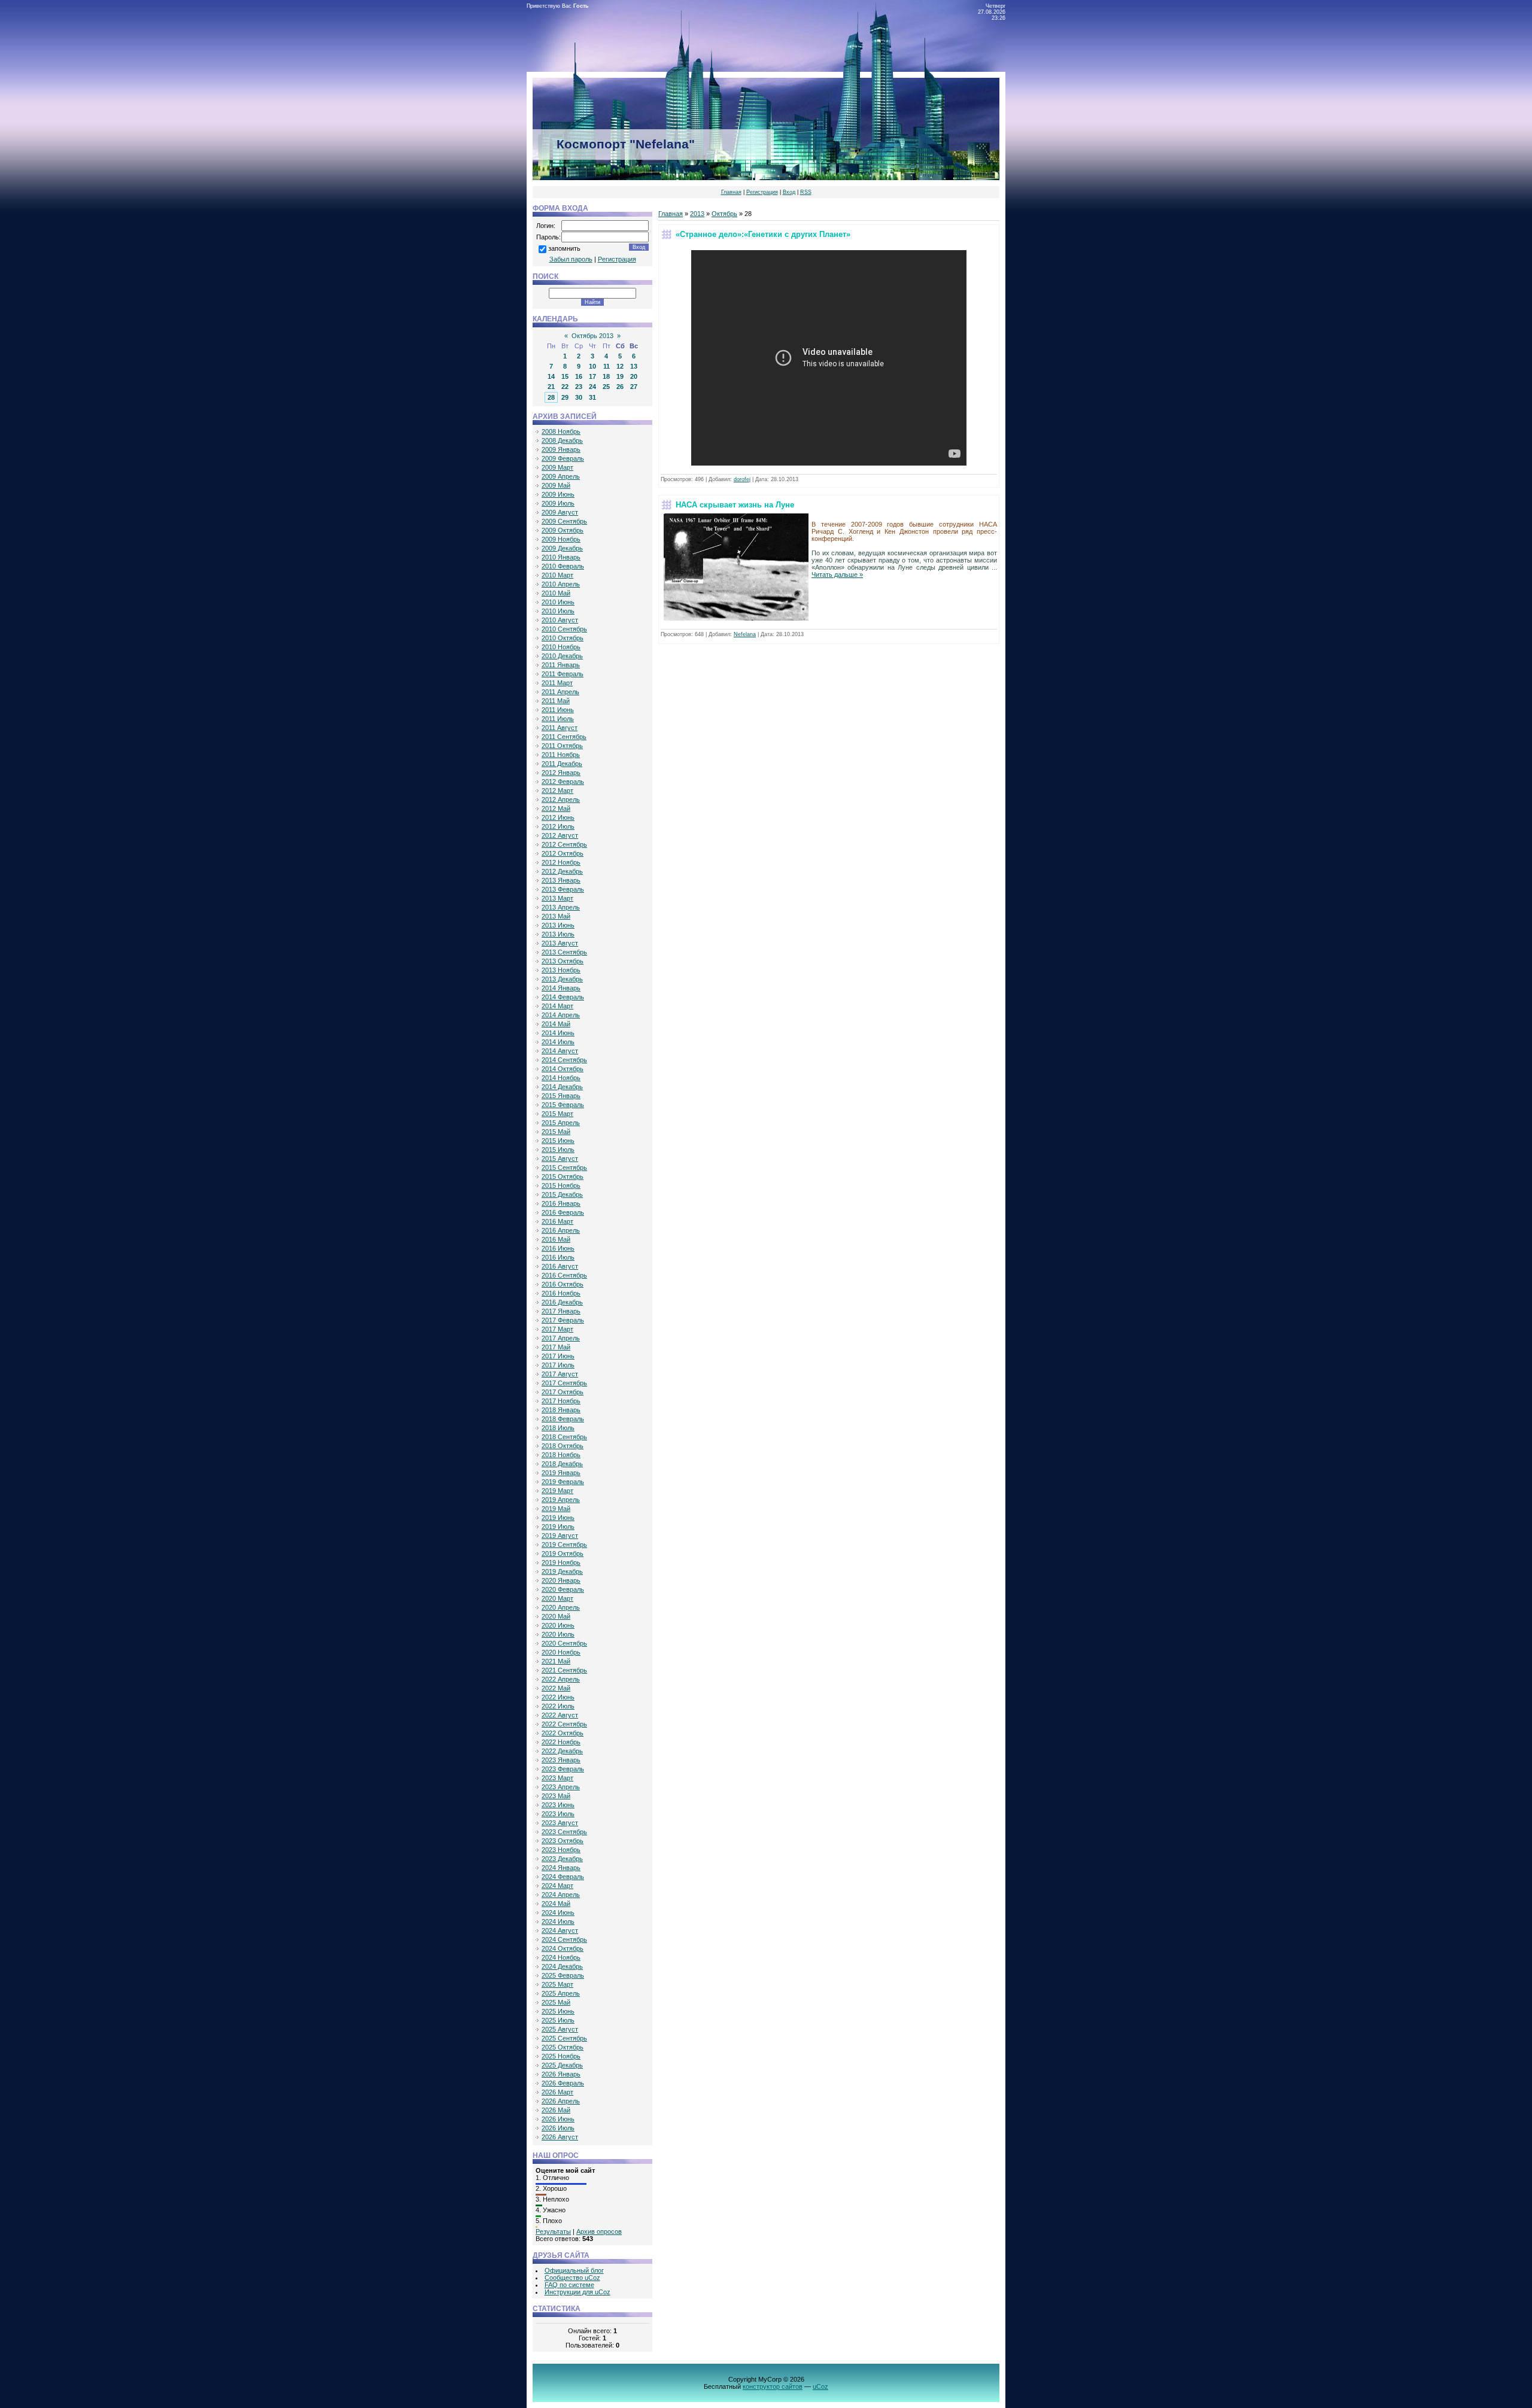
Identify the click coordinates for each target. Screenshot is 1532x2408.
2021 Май (556, 1661)
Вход (789, 192)
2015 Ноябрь (561, 1185)
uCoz (820, 2386)
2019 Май (556, 1509)
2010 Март (557, 575)
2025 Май (556, 2002)
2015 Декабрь (562, 1194)
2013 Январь (561, 880)
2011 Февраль (563, 674)
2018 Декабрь (562, 1464)
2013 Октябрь (563, 961)
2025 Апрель (561, 1993)
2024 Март (557, 1886)
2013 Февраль (563, 889)
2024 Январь (561, 1868)
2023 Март (557, 1778)
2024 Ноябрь (561, 1957)
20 (634, 376)
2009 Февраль (563, 458)
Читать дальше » (837, 574)
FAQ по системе (569, 2285)
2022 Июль (558, 1706)
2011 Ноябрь (561, 755)
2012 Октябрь (563, 853)
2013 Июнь (558, 925)
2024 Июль (558, 1921)
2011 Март (557, 683)
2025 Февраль (563, 1975)
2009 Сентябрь (564, 521)
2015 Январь (561, 1096)
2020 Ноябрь (561, 1652)
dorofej (742, 479)
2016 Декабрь (562, 1302)
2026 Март (557, 2092)
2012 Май (556, 808)
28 (551, 397)
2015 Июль (558, 1150)
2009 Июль (558, 503)
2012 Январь (561, 773)
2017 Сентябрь (564, 1383)
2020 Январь (561, 1580)
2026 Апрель (561, 2101)
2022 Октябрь (563, 1733)
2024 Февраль (563, 1877)
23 (579, 387)
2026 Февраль (563, 2083)
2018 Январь (561, 1410)
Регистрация (762, 192)
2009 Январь (561, 449)
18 (606, 376)
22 (565, 387)
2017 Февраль (563, 1320)
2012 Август (560, 835)
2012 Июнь (558, 817)
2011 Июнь (558, 710)
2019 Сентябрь (564, 1544)
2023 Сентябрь (564, 1832)
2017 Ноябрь (561, 1401)
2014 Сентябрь (564, 1060)
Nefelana (745, 634)
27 (634, 387)
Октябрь (724, 214)
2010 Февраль (563, 566)
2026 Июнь (558, 2119)
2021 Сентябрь (564, 1670)
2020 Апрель (561, 1607)
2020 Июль (558, 1634)
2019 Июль (558, 1527)
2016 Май (556, 1239)
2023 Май (556, 1796)
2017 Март (557, 1329)
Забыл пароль (571, 259)
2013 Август (560, 943)
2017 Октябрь (563, 1392)
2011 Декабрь (562, 764)
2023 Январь (561, 1760)
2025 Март (557, 1984)
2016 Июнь (558, 1248)
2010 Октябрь (563, 638)
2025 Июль (558, 2020)
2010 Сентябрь (564, 629)
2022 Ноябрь (561, 1742)
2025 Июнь (558, 2011)
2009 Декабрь (562, 548)
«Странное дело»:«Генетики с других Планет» (763, 234)
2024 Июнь (558, 1913)
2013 (697, 214)
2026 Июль (558, 2128)
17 (592, 376)
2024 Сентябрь (564, 1939)
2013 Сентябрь (564, 952)
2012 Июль (558, 826)
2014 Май (556, 1024)
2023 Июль (558, 1814)
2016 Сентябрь (564, 1275)
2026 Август (560, 2137)
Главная (731, 192)
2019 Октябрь (563, 1553)
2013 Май (556, 916)
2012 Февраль (563, 782)
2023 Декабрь (562, 1859)
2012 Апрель (561, 799)
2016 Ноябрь (561, 1293)
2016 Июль (558, 1257)
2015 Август (560, 1159)
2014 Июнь (558, 1033)
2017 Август (560, 1374)
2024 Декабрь (562, 1966)
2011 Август (560, 728)
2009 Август (560, 512)
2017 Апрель (561, 1338)
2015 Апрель (561, 1123)
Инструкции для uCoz (577, 2292)
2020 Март (557, 1598)
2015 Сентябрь (564, 1167)
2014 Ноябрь (561, 1078)
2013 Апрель (561, 907)
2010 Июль (558, 611)
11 (607, 366)
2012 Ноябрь (561, 862)
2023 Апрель (561, 1787)
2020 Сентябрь (564, 1643)
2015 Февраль (563, 1105)
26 (620, 387)
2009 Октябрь (563, 530)
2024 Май (556, 1904)
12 (620, 366)
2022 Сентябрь (564, 1724)
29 (565, 397)
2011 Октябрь (562, 746)
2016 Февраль (563, 1212)
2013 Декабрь (562, 979)
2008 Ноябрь (561, 431)
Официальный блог (574, 2270)
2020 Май (556, 1616)
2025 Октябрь (563, 2047)
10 (592, 366)
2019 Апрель (561, 1500)
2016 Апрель (561, 1230)
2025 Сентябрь (564, 2038)
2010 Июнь (558, 602)
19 (620, 376)
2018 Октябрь (563, 1446)
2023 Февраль (563, 1769)
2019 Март (557, 1491)
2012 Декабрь (562, 871)
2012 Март (557, 790)
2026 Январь (561, 2074)
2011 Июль (558, 719)
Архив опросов (599, 2231)
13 (634, 366)
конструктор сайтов (773, 2386)
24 (592, 387)
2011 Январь (561, 665)
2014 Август (560, 1051)
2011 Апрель (560, 692)
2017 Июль (558, 1365)
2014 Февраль (563, 997)
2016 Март (557, 1221)
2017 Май (556, 1347)
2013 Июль (558, 934)
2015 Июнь (558, 1141)
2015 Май (556, 1132)
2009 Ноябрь (561, 539)
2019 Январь (561, 1473)
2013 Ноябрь (561, 970)
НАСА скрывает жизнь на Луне (735, 505)
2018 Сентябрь (564, 1437)
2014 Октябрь (563, 1069)
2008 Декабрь (562, 440)
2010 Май (556, 593)
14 (551, 376)
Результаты (553, 2231)
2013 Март (557, 898)
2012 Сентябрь (564, 844)
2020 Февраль (563, 1589)
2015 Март (557, 1114)
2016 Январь (561, 1203)
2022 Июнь (558, 1697)
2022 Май (556, 1688)
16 (579, 376)
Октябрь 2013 (592, 336)
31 (592, 397)
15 (565, 376)
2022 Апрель (561, 1679)
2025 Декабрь (562, 2065)
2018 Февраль (563, 1419)
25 (606, 387)
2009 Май (556, 485)
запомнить (564, 248)
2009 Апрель (561, 476)
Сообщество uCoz (572, 2278)
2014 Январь (561, 988)
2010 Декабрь (562, 656)
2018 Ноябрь (561, 1455)
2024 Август (560, 1930)
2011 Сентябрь (564, 737)
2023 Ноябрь (561, 1850)
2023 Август (560, 1823)
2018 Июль (558, 1428)
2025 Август (560, 2029)
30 (579, 397)
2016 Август (560, 1266)
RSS (806, 192)
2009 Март (557, 467)
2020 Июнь (558, 1625)
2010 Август (560, 620)
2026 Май (556, 2110)
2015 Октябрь (563, 1176)
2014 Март (557, 1006)
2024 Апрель (561, 1895)
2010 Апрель (561, 584)
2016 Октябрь (563, 1284)
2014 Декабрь (562, 1087)
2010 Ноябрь (561, 647)
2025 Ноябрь (561, 2056)
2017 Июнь (558, 1356)
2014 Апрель (561, 1015)
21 (551, 387)
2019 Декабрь (562, 1571)
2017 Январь (561, 1311)
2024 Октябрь (563, 1948)
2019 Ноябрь (561, 1562)
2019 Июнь (558, 1518)
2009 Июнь (558, 494)
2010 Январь (561, 557)
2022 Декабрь (562, 1751)
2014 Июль (558, 1042)
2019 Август (560, 1536)
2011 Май (556, 701)
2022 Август (560, 1715)
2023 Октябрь (563, 1841)
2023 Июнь (558, 1805)
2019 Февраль (563, 1482)
